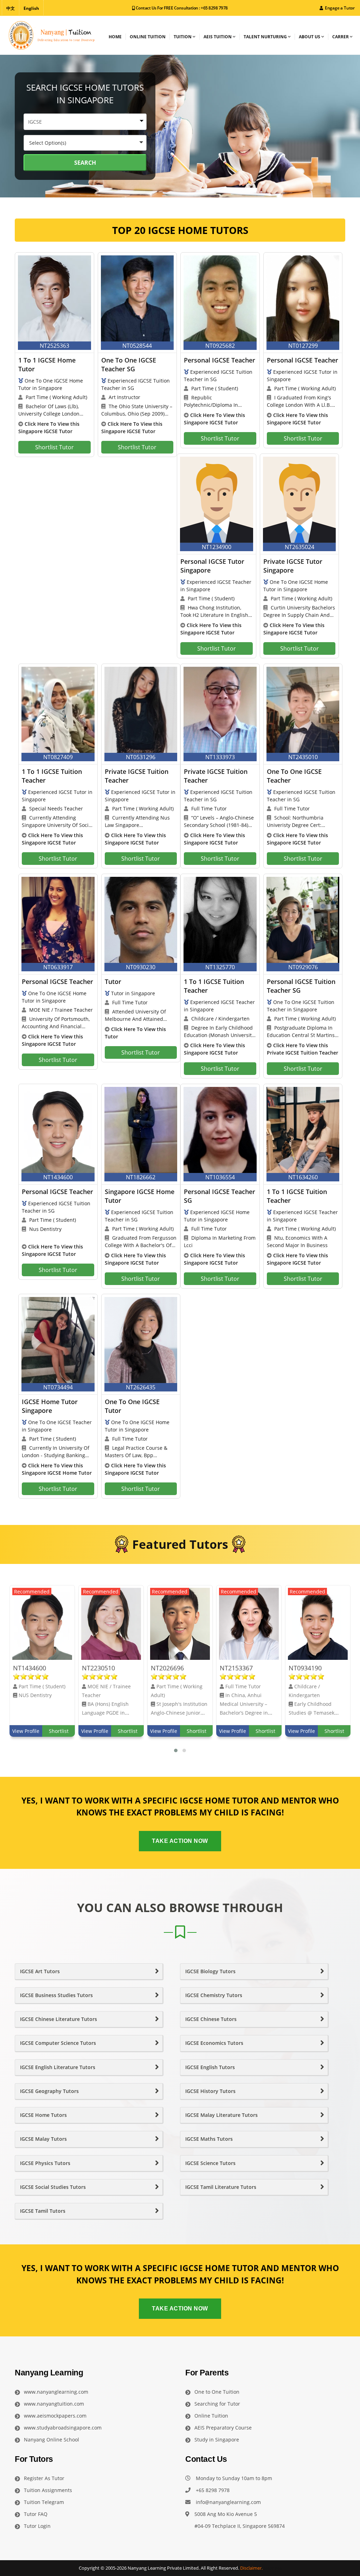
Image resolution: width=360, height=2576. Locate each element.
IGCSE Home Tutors (43, 2115)
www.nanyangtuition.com (54, 2404)
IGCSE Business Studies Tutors (56, 1995)
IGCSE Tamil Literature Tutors (221, 2187)
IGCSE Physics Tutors (45, 2163)
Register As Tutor (44, 2478)
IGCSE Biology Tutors (210, 1971)
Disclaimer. (251, 2568)
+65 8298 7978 (214, 8)
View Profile (26, 1731)
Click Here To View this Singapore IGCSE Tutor (49, 428)
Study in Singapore (217, 2440)
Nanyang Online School (52, 2440)
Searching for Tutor (217, 2404)
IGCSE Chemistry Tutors (214, 1995)
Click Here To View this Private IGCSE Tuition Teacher (303, 1049)
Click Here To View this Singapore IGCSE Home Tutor (57, 1469)
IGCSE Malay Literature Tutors (221, 2115)
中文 (11, 8)
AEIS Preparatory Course (223, 2428)
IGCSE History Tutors (210, 2091)
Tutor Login (37, 2526)
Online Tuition (211, 2416)
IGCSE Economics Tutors (214, 2043)
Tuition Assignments (48, 2490)
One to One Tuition (217, 2392)
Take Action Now (180, 1841)
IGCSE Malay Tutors (43, 2139)
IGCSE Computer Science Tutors (58, 2043)
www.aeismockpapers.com (55, 2416)
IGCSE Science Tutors (210, 2163)
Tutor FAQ (36, 2514)
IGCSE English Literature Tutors (58, 2067)
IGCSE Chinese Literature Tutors (59, 2019)
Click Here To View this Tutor (135, 1033)
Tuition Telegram (44, 2502)
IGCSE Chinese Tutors (211, 2019)
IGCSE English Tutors (210, 2067)
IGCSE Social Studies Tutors (53, 2187)
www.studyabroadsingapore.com (63, 2428)
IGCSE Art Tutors (40, 1971)
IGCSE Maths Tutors (209, 2139)
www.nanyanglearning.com (56, 2392)
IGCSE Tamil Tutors (43, 2211)
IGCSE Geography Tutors (49, 2091)
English (31, 8)
